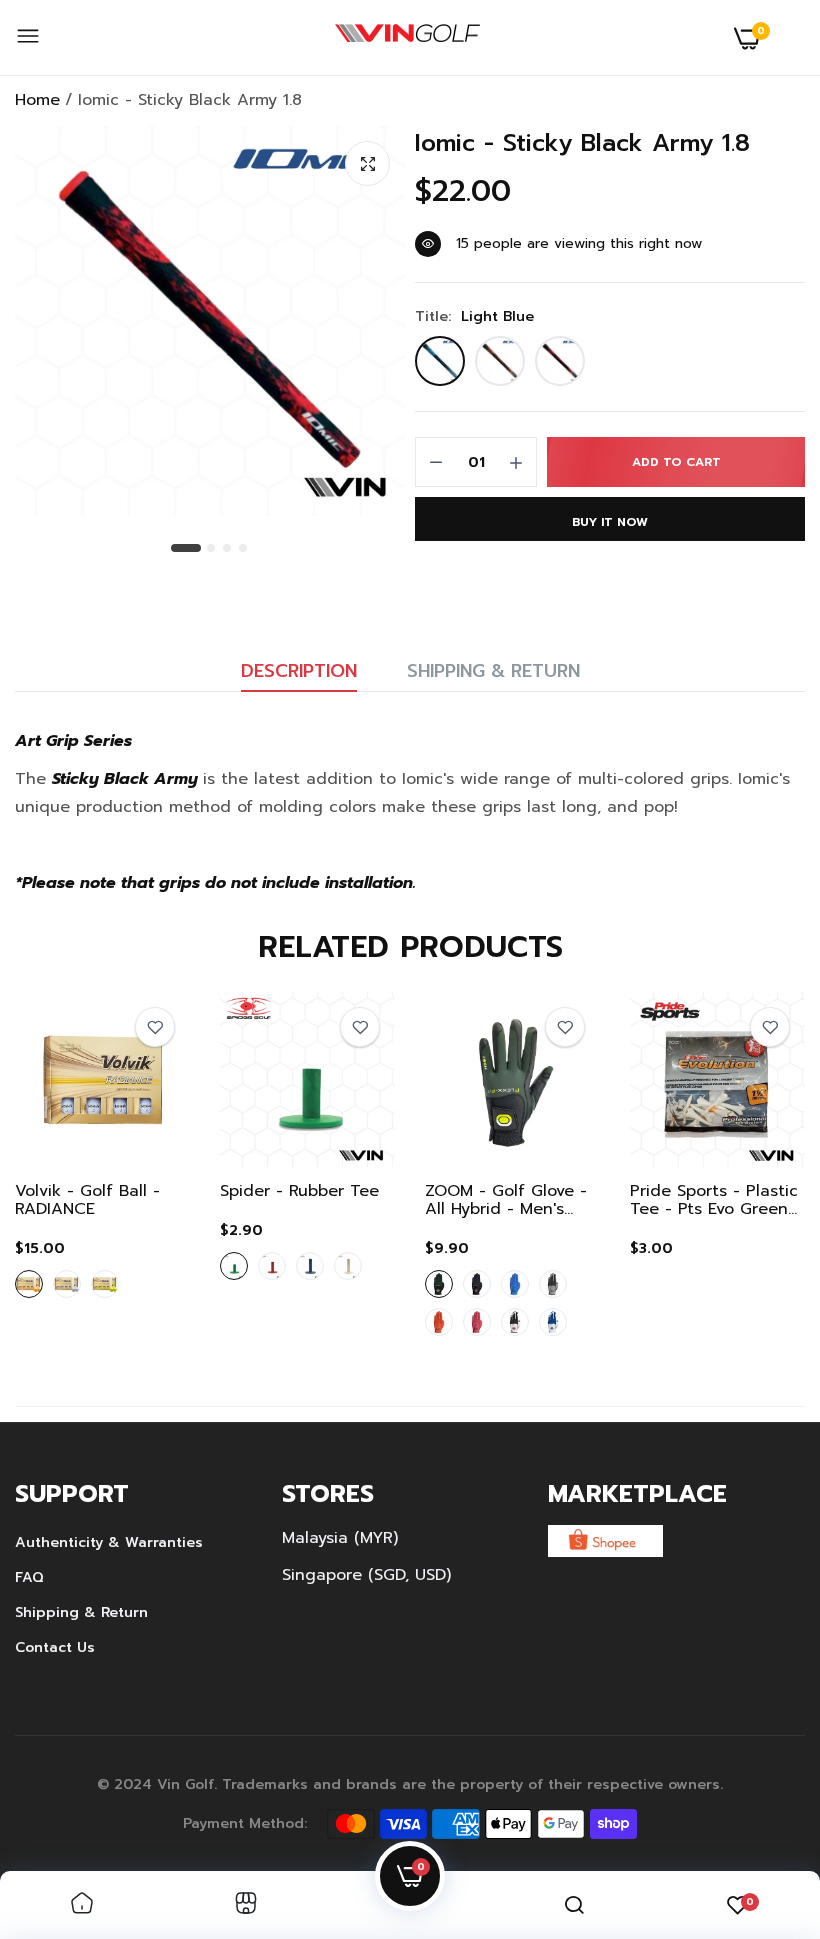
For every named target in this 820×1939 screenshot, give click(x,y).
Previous (65, 1169)
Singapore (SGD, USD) (366, 1575)
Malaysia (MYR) (340, 1538)
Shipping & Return (493, 671)
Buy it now (610, 522)
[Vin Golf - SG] (407, 38)
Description (299, 671)
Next (755, 1169)
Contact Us (55, 1647)
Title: (474, 317)
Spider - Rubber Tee (299, 1191)
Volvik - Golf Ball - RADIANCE (87, 1200)
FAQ (29, 1577)
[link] (155, 1027)
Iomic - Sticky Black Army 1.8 (582, 143)
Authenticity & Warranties (109, 1542)
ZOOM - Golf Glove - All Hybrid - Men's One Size (506, 1200)
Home (37, 100)
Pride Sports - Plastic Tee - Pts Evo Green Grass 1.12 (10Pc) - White (714, 1200)
